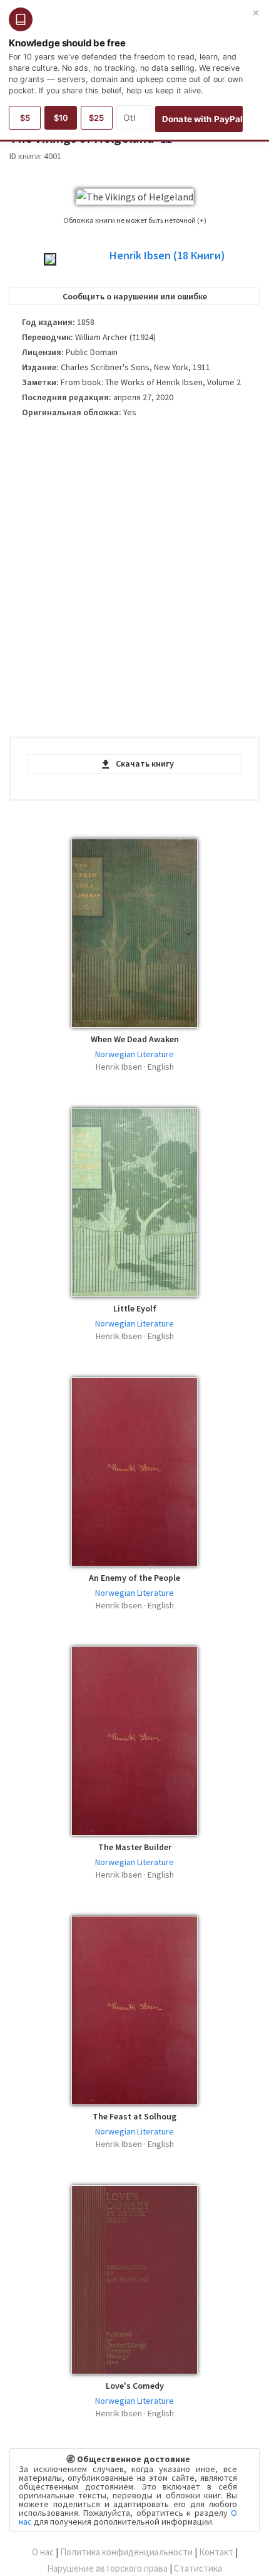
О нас (43, 2552)
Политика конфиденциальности (126, 2552)
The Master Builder (135, 1847)
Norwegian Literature (134, 1054)
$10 (61, 118)
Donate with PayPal (202, 119)
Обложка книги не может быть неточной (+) (135, 220)
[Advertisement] (134, 582)
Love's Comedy (135, 2386)
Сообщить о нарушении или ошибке (135, 296)
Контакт (216, 2552)
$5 (25, 118)
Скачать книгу (145, 763)
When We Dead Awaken (135, 1039)
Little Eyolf (135, 1308)
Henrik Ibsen (167, 256)
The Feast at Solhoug (134, 2116)
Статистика (198, 2568)
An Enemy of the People (134, 1578)
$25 (96, 118)
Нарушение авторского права (107, 2568)
